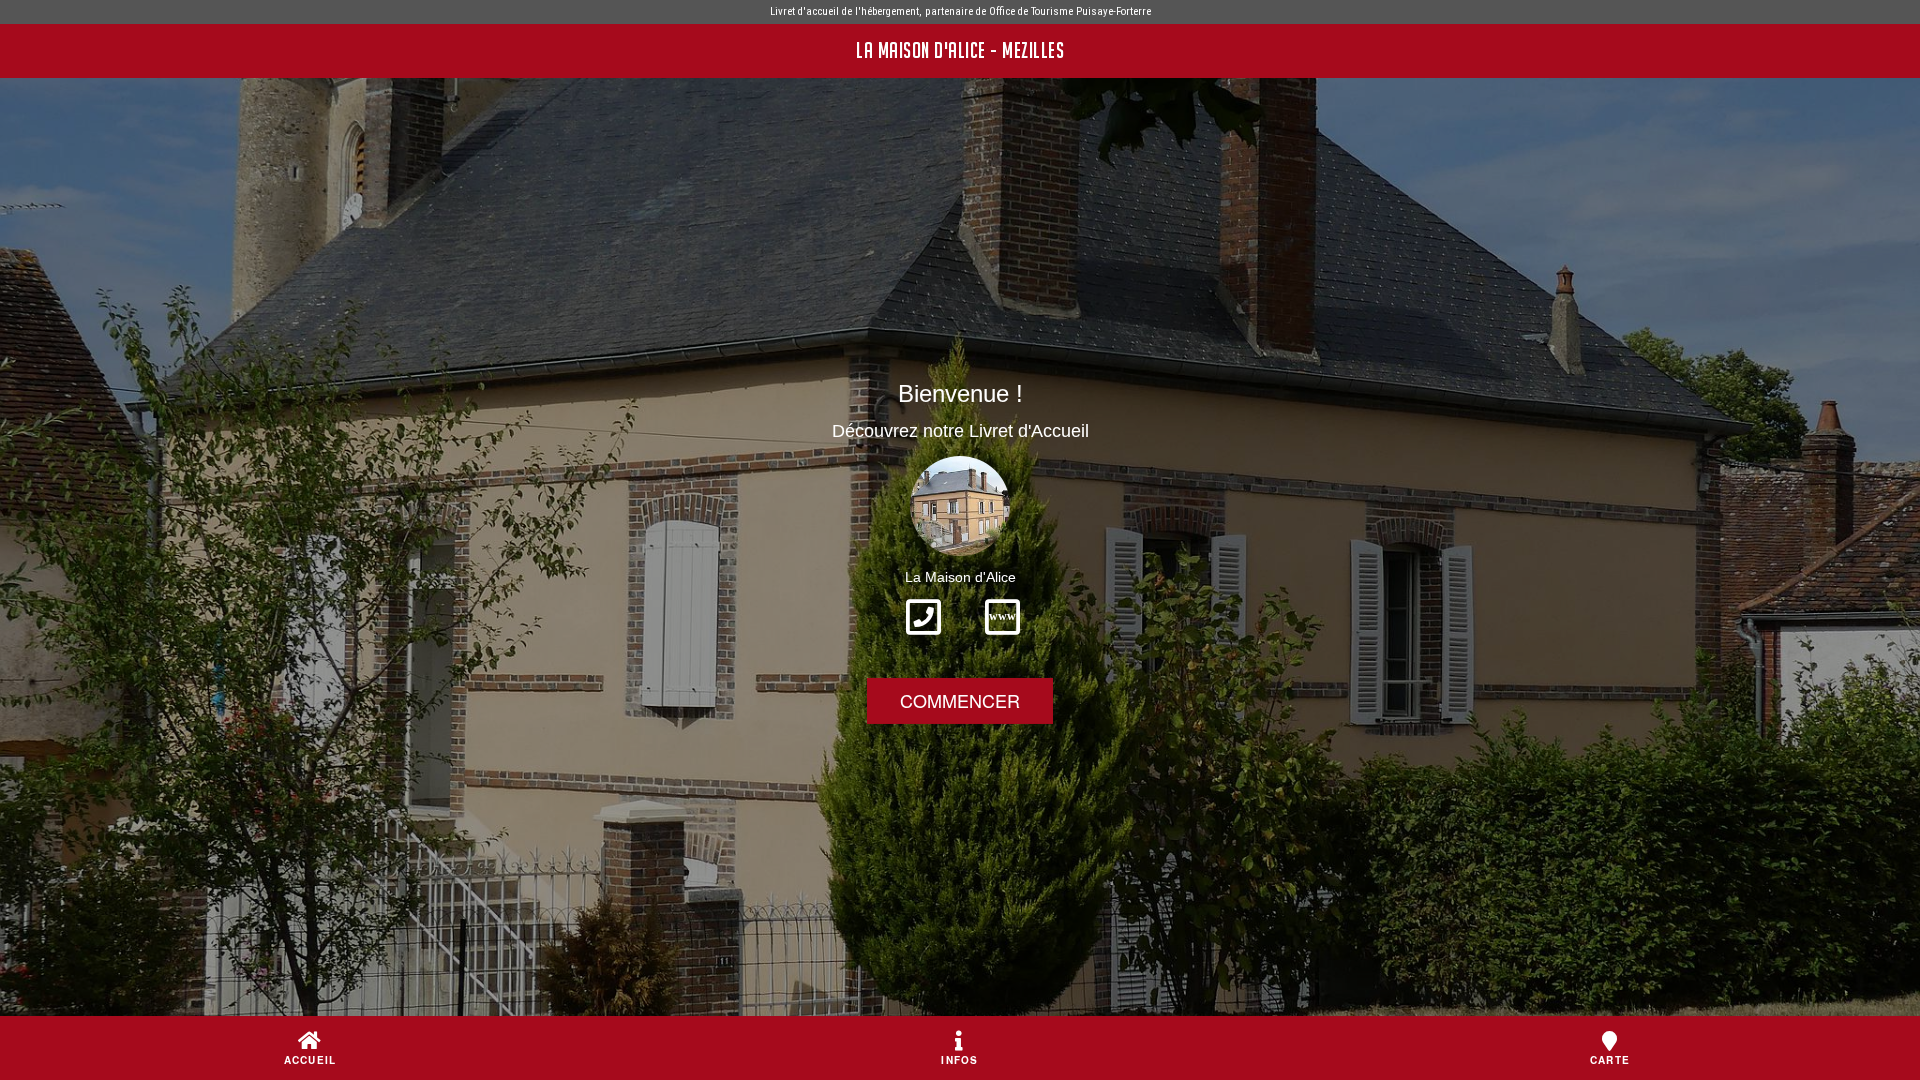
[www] (1002, 641)
